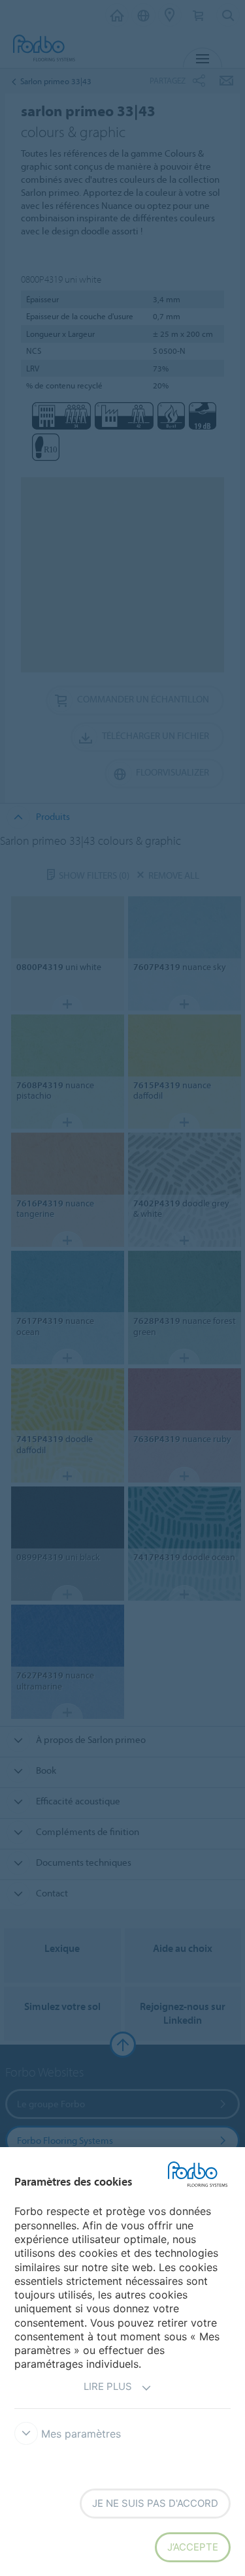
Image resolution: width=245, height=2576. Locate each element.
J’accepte (193, 2547)
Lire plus (108, 2386)
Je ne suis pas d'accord (155, 2503)
